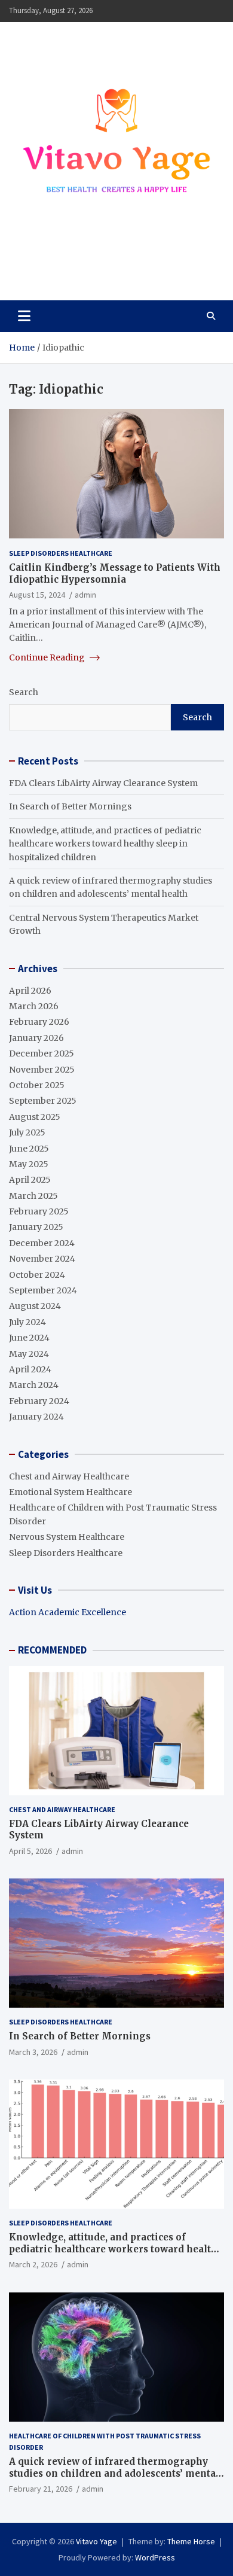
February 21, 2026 (41, 2489)
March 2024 (34, 1385)
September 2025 (43, 1101)
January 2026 (36, 1038)
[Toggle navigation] (24, 316)
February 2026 (39, 1022)
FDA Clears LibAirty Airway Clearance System (103, 783)
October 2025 (37, 1085)
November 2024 (42, 1259)
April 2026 (30, 991)
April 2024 (30, 1369)
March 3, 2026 (33, 2052)
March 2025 (33, 1196)
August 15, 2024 (37, 595)
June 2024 (29, 1338)
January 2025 (36, 1227)
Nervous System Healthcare (67, 1537)
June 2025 (29, 1149)
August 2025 (35, 1117)
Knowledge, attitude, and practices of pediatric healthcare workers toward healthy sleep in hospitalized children (105, 844)
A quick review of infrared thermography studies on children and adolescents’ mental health (114, 2473)
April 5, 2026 (30, 1851)
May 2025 (29, 1164)
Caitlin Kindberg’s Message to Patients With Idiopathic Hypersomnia (115, 573)
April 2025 (30, 1180)
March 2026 (34, 1006)
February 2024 (39, 1401)
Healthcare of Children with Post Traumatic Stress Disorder (105, 2441)
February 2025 (39, 1211)
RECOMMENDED (52, 1650)
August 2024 (35, 1306)
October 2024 (37, 1275)
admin (85, 595)
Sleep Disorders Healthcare (61, 553)
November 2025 (42, 1070)
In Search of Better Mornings (70, 806)
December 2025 (42, 1053)
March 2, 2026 (33, 2264)
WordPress (155, 2557)
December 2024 (42, 1243)
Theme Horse (191, 2541)
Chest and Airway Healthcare (69, 1476)
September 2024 (43, 1290)
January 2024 (36, 1417)
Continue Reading (48, 657)
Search (24, 692)
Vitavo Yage (62, 264)
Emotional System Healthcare (70, 1492)
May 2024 (29, 1354)
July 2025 (27, 1132)
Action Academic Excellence (68, 1612)
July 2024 (27, 1322)
